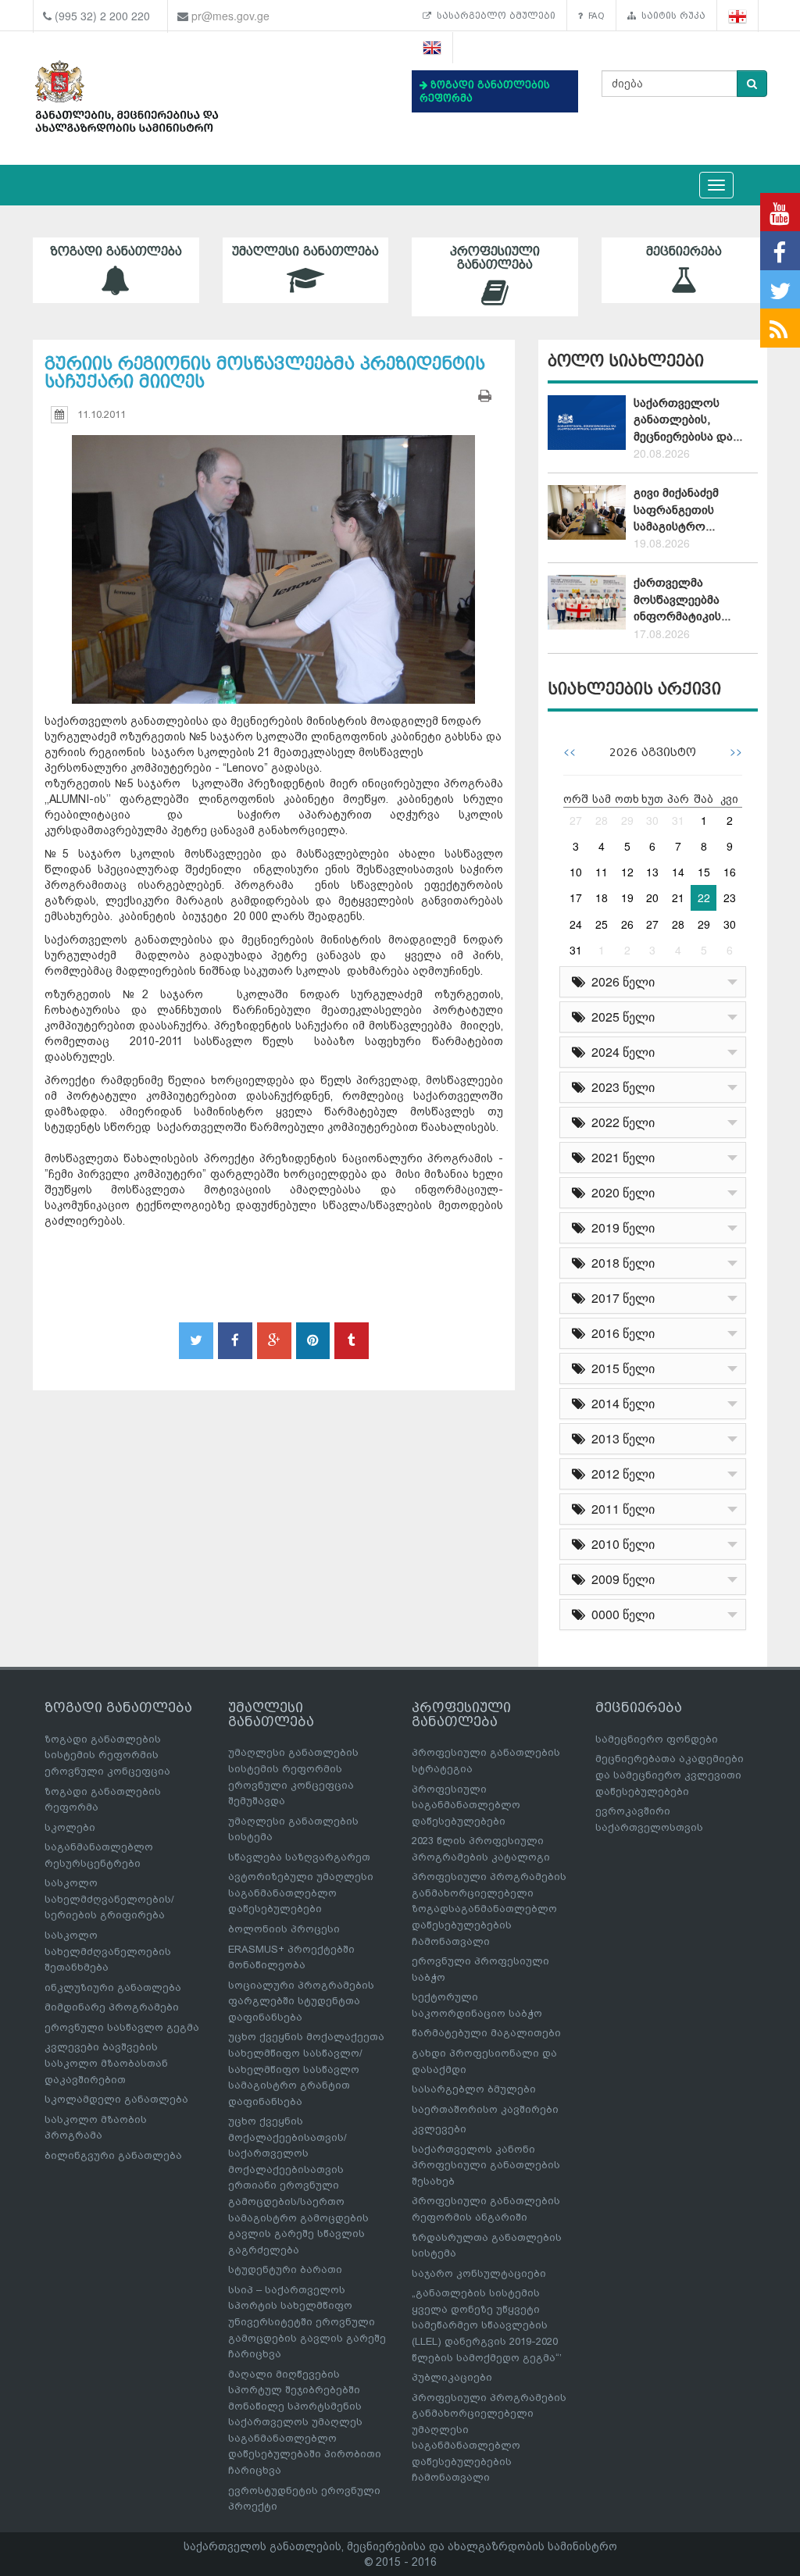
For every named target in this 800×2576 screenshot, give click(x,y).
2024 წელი (620, 1052)
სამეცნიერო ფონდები (657, 1739)
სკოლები (70, 1827)
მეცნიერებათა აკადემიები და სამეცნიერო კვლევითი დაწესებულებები (670, 1775)
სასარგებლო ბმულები (493, 16)
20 (652, 897)
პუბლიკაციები (452, 2377)
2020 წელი (620, 1192)
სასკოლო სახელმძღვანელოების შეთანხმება (108, 1951)
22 (704, 897)
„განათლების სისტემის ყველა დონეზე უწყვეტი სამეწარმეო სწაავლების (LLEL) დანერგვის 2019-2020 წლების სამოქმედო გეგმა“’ (487, 2325)
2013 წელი (620, 1438)
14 (678, 872)
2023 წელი (620, 1087)
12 (627, 872)
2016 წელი (620, 1333)
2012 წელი (620, 1474)
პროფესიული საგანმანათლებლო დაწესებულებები (466, 1805)
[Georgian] (738, 16)
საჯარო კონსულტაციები (479, 2273)
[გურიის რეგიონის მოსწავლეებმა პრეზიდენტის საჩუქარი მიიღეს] (274, 555)
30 (652, 820)
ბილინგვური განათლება (113, 2155)
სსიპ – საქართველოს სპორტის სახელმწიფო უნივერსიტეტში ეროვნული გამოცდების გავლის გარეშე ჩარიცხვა (307, 2322)
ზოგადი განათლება (116, 252)
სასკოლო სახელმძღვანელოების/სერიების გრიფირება (109, 1899)
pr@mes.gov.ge (230, 16)
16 (730, 872)
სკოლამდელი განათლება (116, 2099)
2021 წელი (620, 1157)
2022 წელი (620, 1122)
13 (652, 872)
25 (602, 924)
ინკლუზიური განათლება (113, 1987)
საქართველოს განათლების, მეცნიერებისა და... (688, 420)
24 (576, 924)
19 (627, 897)
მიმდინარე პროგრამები (112, 2007)
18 (602, 897)
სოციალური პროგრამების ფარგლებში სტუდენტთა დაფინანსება (301, 2001)
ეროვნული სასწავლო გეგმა (122, 2027)
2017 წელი (620, 1298)
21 (678, 897)
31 (678, 820)
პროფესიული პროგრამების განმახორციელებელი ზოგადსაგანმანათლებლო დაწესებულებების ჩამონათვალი (489, 1909)
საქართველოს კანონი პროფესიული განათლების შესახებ (486, 2165)
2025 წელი (620, 1017)
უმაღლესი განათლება (305, 252)
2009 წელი (620, 1579)
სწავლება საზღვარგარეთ (299, 1857)
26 (627, 924)
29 (627, 820)
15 (704, 872)
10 (576, 872)
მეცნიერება (684, 252)
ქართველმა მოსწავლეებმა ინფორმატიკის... (682, 599)
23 (730, 897)
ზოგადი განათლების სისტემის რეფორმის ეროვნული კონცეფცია (107, 1755)
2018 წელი (620, 1263)
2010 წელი (620, 1544)
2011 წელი (620, 1509)
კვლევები (439, 2129)
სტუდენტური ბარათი (285, 2269)
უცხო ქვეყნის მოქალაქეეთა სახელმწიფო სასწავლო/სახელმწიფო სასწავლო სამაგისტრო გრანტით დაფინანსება (306, 2069)
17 (576, 897)
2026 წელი (620, 981)
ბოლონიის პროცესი (284, 1929)
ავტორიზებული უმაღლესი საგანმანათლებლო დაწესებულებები (301, 1893)
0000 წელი (620, 1614)
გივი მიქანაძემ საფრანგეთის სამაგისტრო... (676, 510)
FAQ (594, 16)
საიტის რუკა (671, 16)
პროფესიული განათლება (495, 258)
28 (602, 820)
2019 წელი (620, 1227)
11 (602, 872)
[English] (432, 48)
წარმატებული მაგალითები (486, 2033)
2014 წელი (620, 1403)
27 (576, 820)
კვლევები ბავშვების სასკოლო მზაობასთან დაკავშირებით (106, 2063)
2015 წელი (620, 1368)
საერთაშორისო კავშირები (485, 2109)
